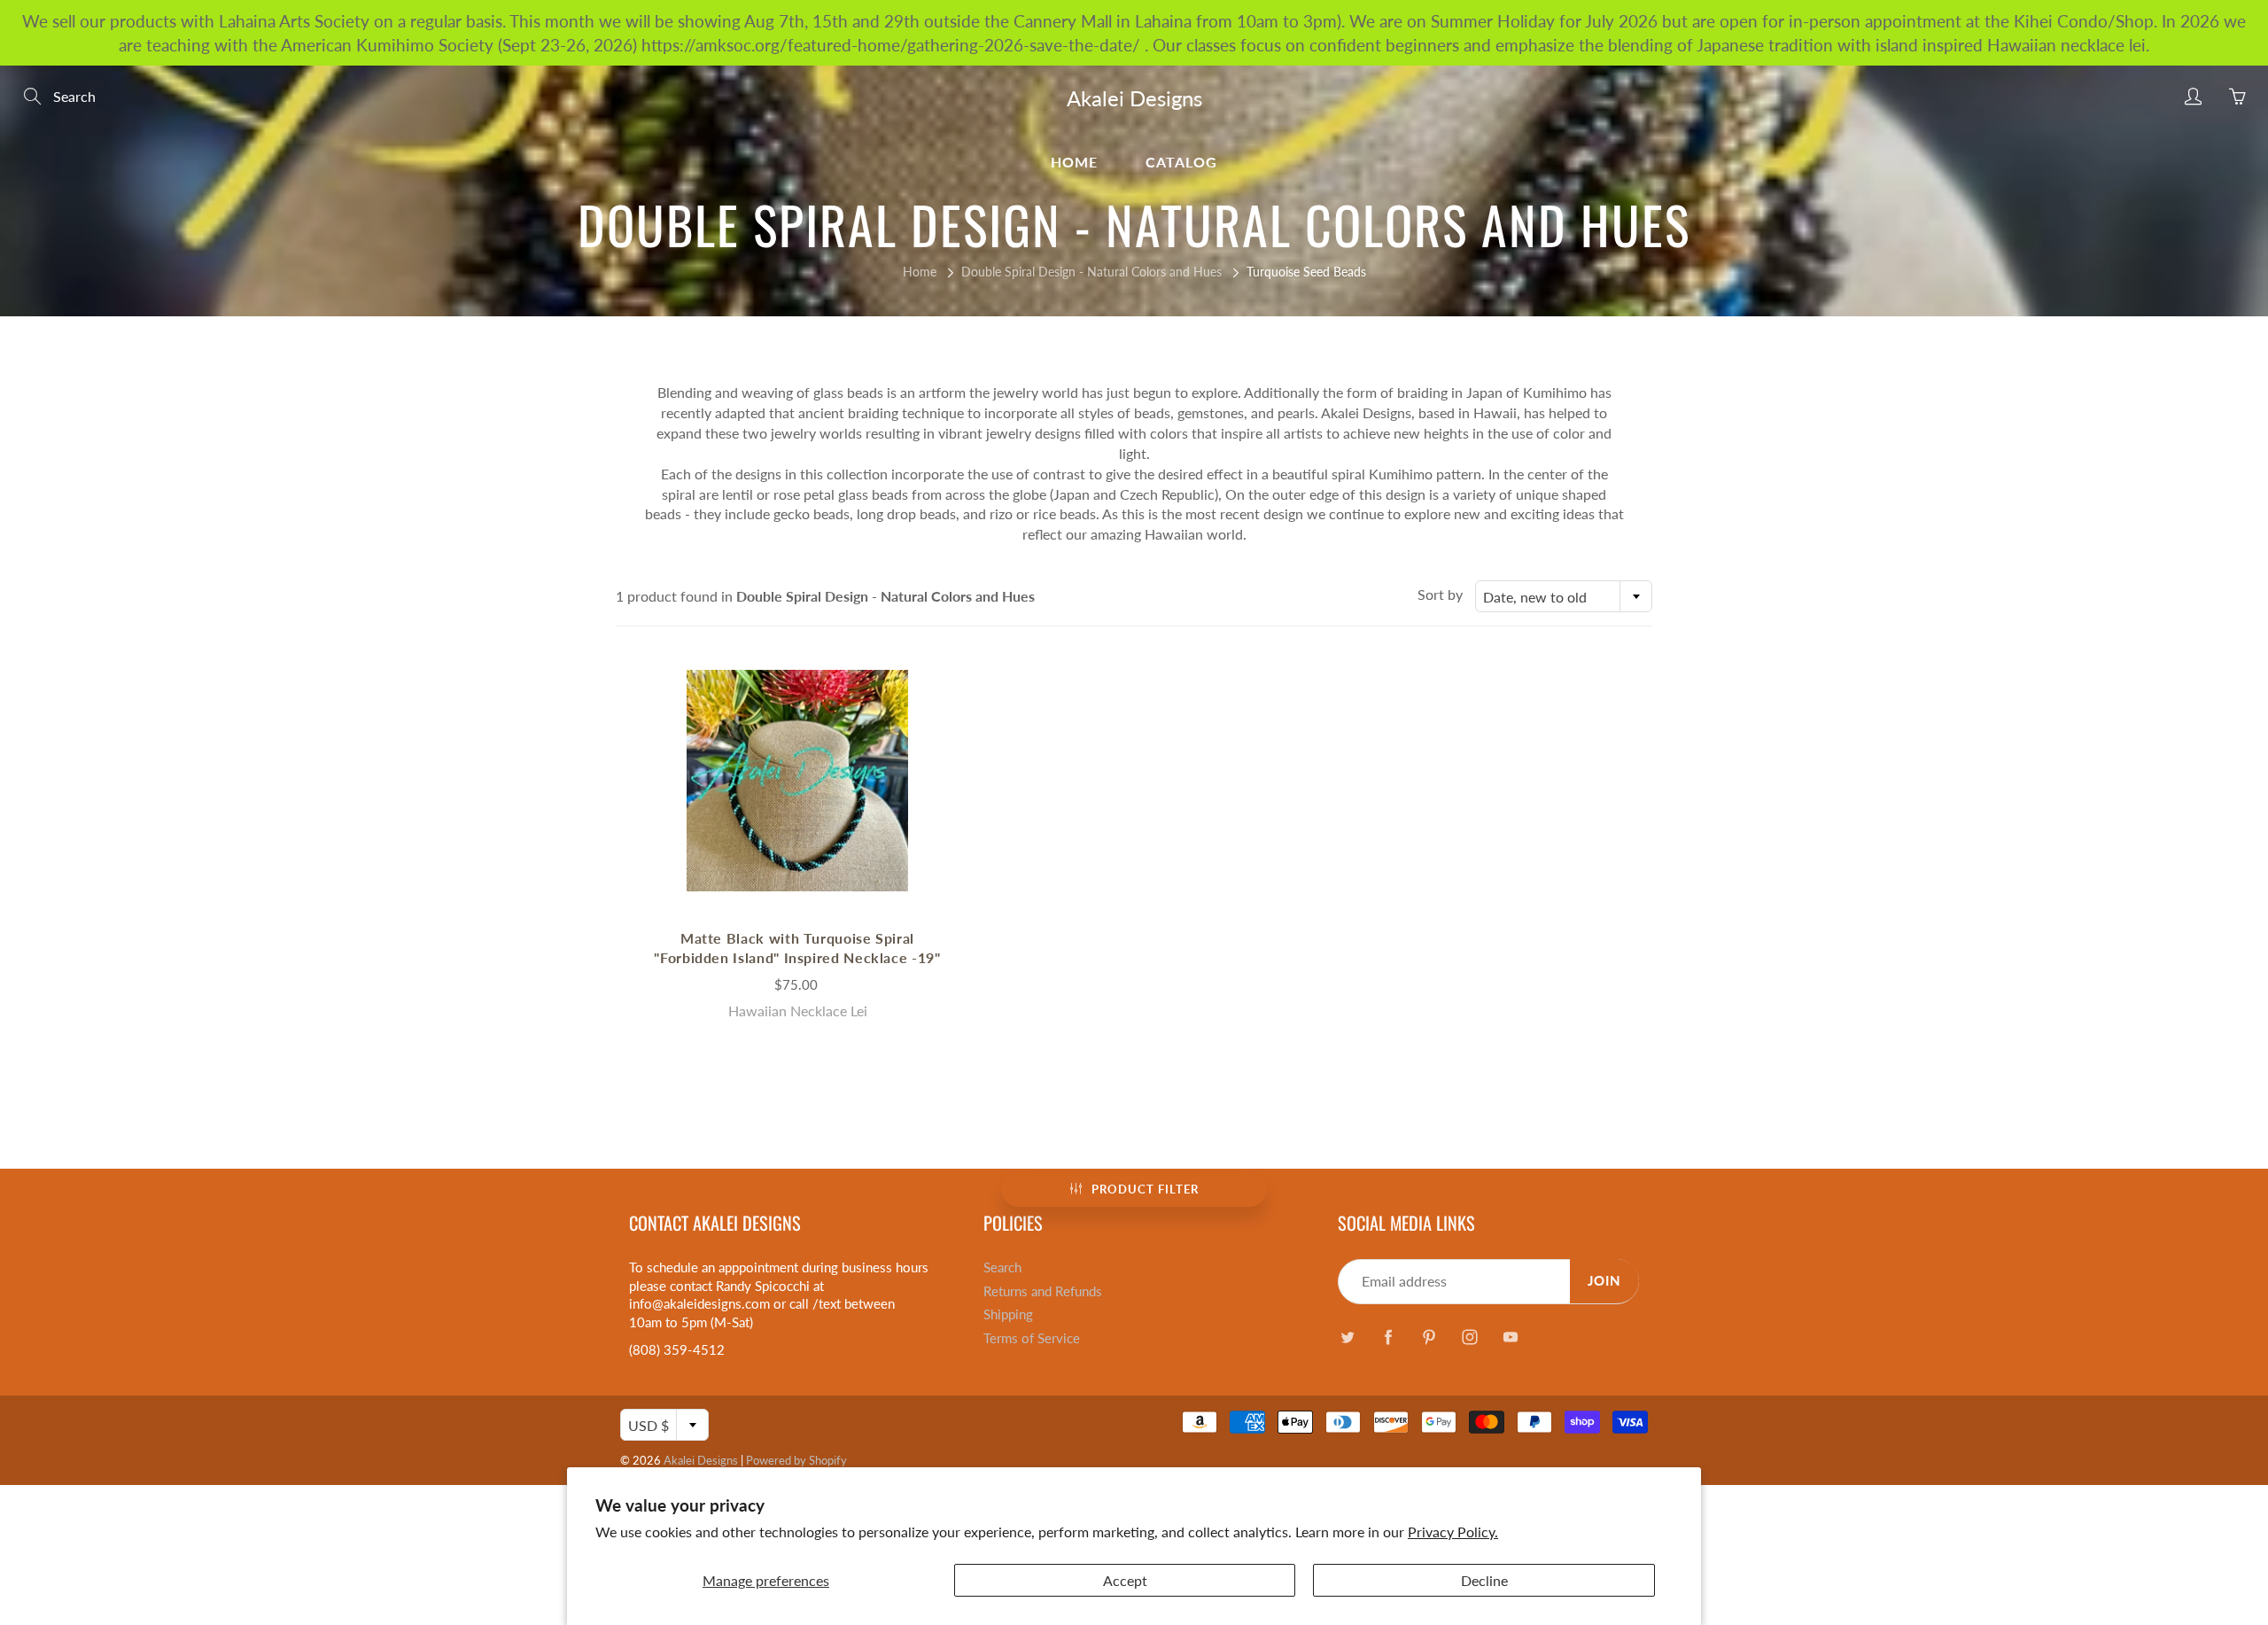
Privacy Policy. (1453, 1532)
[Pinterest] (1429, 1337)
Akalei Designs (1134, 98)
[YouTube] (1510, 1337)
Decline (1484, 1580)
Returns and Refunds (1043, 1291)
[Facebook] (1388, 1337)
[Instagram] (1469, 1337)
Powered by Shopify (796, 1460)
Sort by (1440, 594)
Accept (1125, 1580)
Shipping (1008, 1314)
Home (1074, 162)
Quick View (797, 780)
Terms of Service (1032, 1338)
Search (1002, 1267)
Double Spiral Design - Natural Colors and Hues (1091, 272)
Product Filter (1145, 1189)
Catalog (1181, 162)
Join (1604, 1281)
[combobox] (1564, 596)
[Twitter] (1347, 1337)
